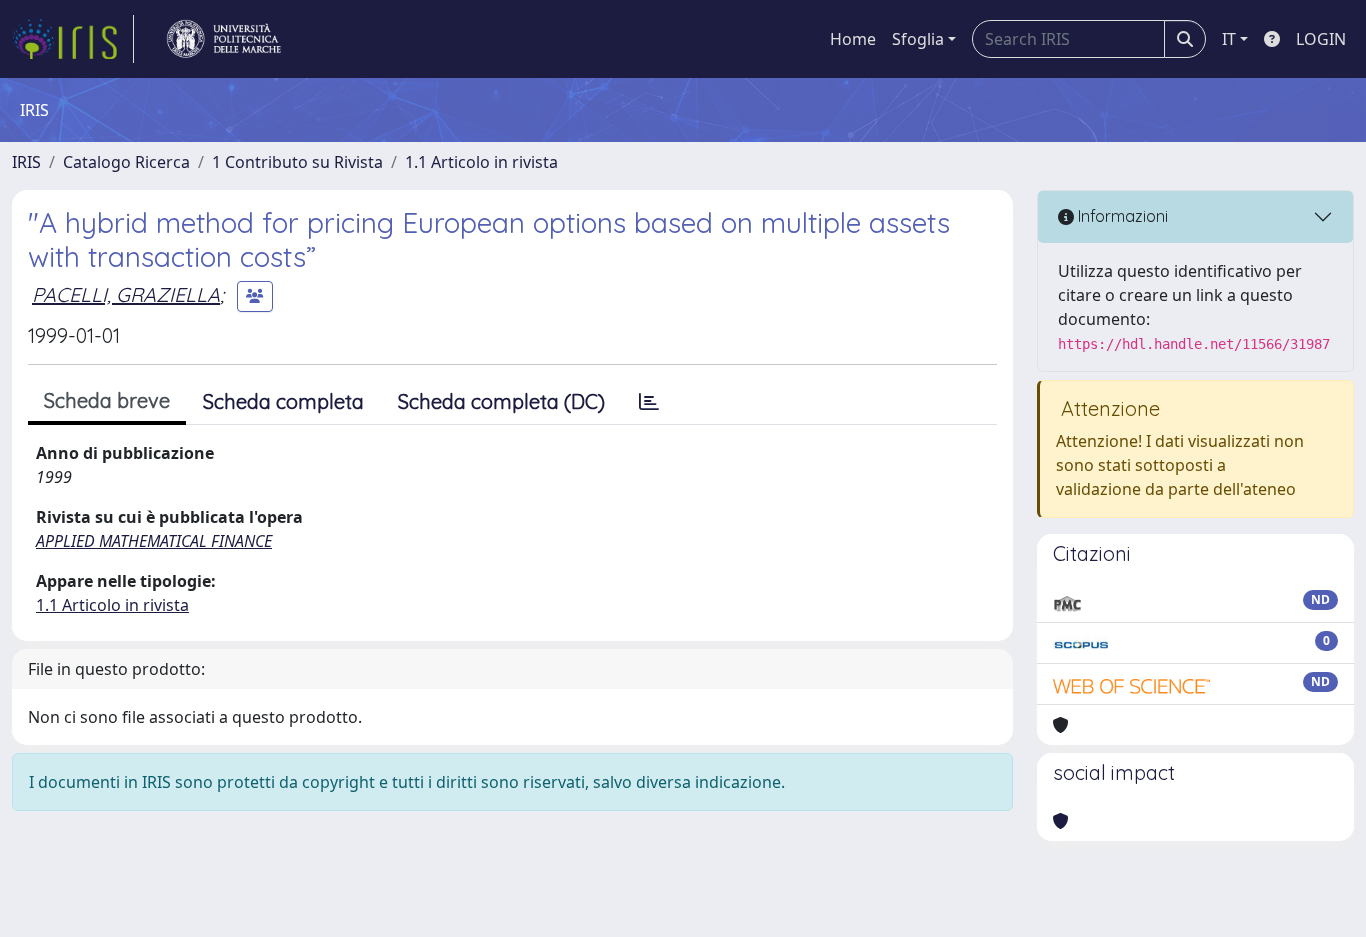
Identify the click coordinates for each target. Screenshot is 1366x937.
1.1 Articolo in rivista (481, 162)
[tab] (649, 402)
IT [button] (1229, 39)
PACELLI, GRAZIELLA (126, 294)
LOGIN (1321, 39)
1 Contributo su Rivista (297, 162)
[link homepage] (73, 39)
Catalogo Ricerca (126, 162)
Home (853, 39)
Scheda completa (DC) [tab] (501, 401)
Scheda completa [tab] (283, 401)
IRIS (26, 162)
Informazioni (1121, 216)
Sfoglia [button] (918, 39)
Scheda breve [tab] (107, 400)
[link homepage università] (224, 39)
